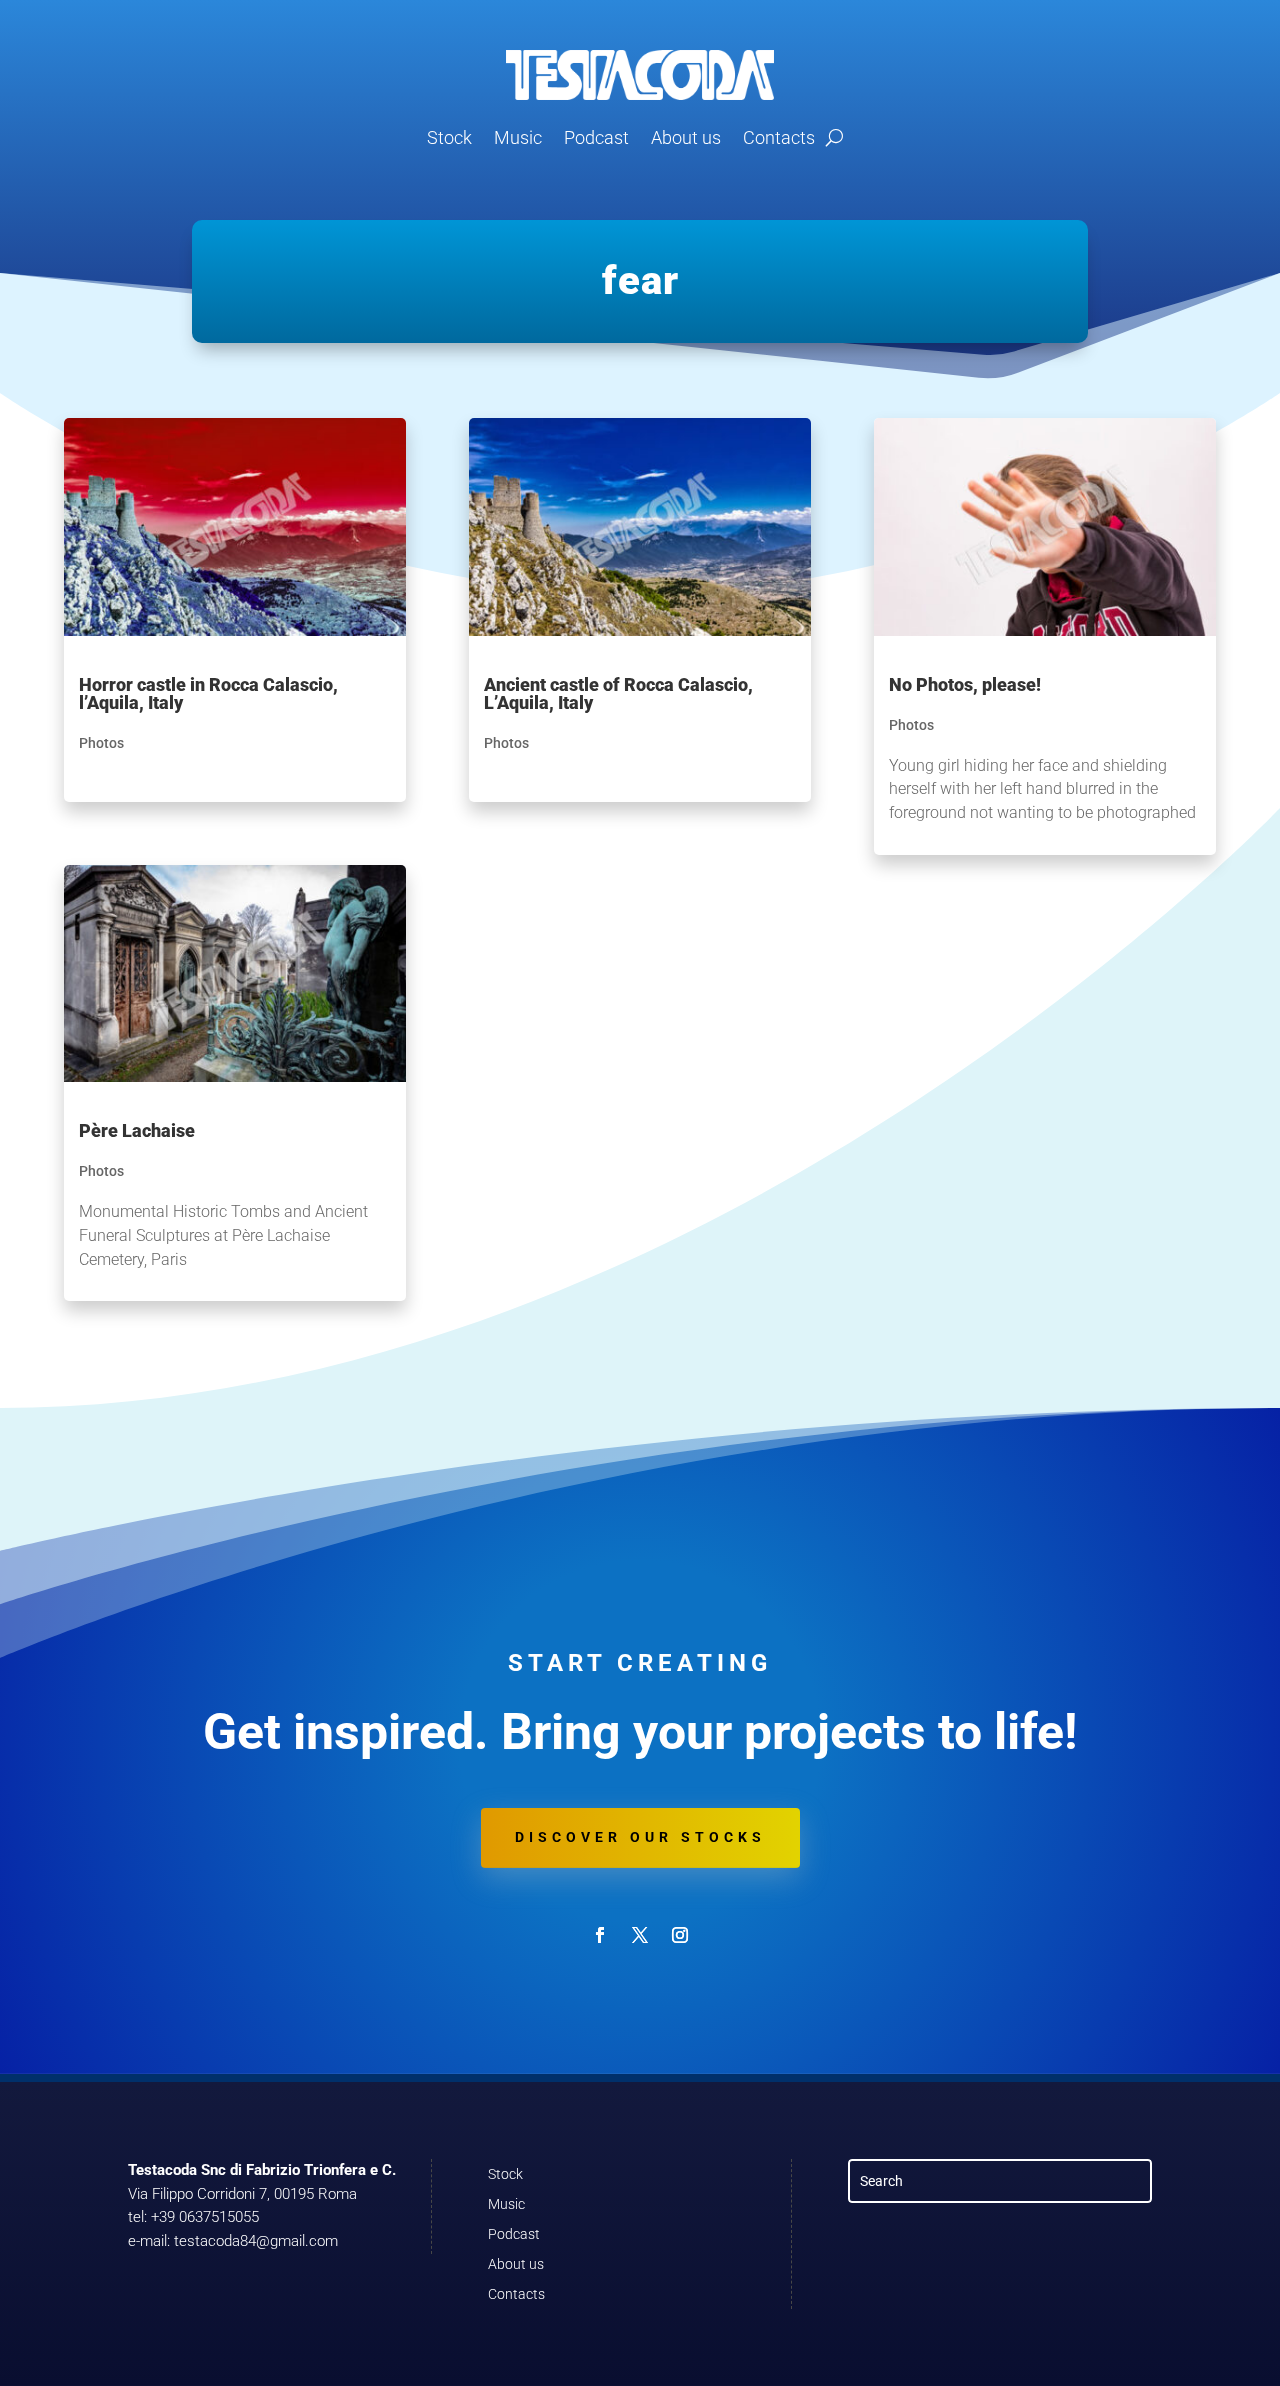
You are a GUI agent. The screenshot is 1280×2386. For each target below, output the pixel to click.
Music (518, 137)
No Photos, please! (965, 684)
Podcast (596, 137)
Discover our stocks (640, 1837)
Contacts (779, 137)
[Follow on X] (640, 1935)
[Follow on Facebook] (600, 1935)
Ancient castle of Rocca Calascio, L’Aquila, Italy (618, 693)
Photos (101, 743)
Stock (449, 137)
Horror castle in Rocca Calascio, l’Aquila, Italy (208, 693)
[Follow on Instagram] (680, 1935)
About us (686, 137)
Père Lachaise (137, 1130)
